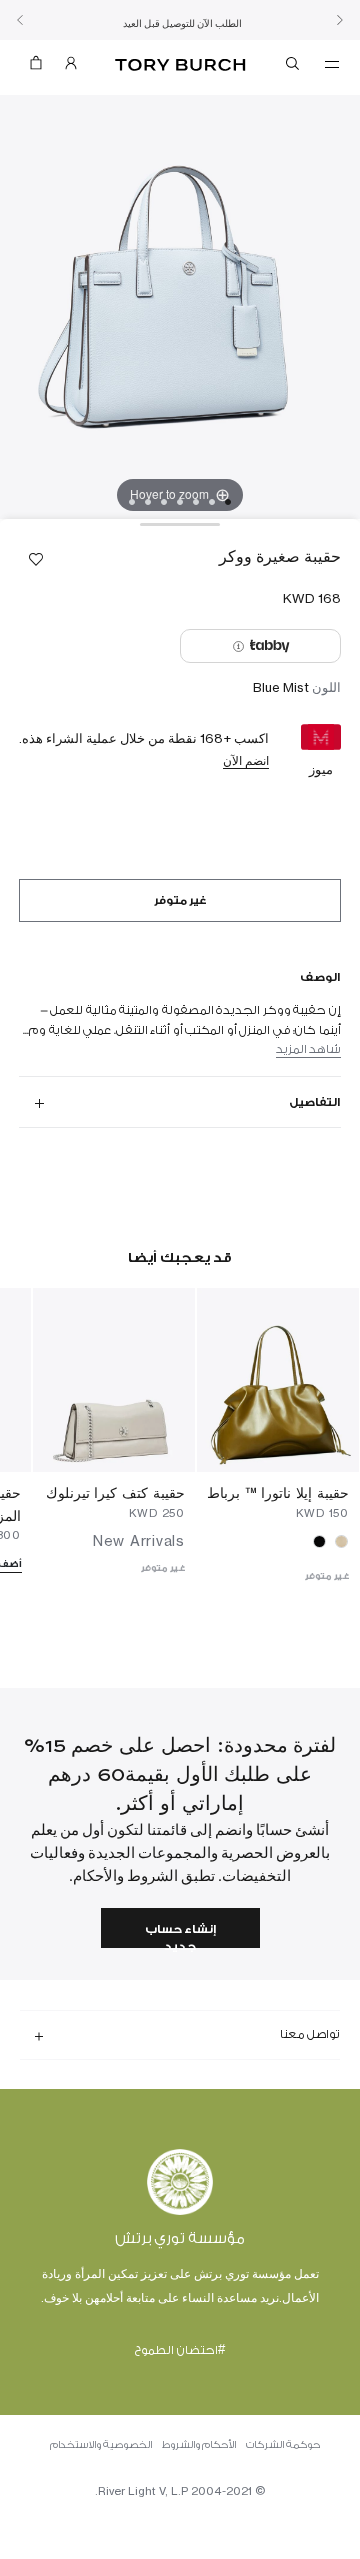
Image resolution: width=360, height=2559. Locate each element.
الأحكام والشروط (199, 2445)
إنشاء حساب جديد (180, 1935)
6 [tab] (148, 502)
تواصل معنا (310, 2034)
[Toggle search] (294, 67)
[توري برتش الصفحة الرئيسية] (180, 65)
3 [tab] (196, 502)
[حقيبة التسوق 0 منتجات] (36, 67)
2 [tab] (212, 502)
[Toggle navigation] (332, 63)
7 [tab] (132, 502)
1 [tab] (228, 502)
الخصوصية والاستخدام (101, 2445)
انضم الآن (246, 760)
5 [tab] (164, 502)
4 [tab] (180, 502)
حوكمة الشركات (283, 2445)
